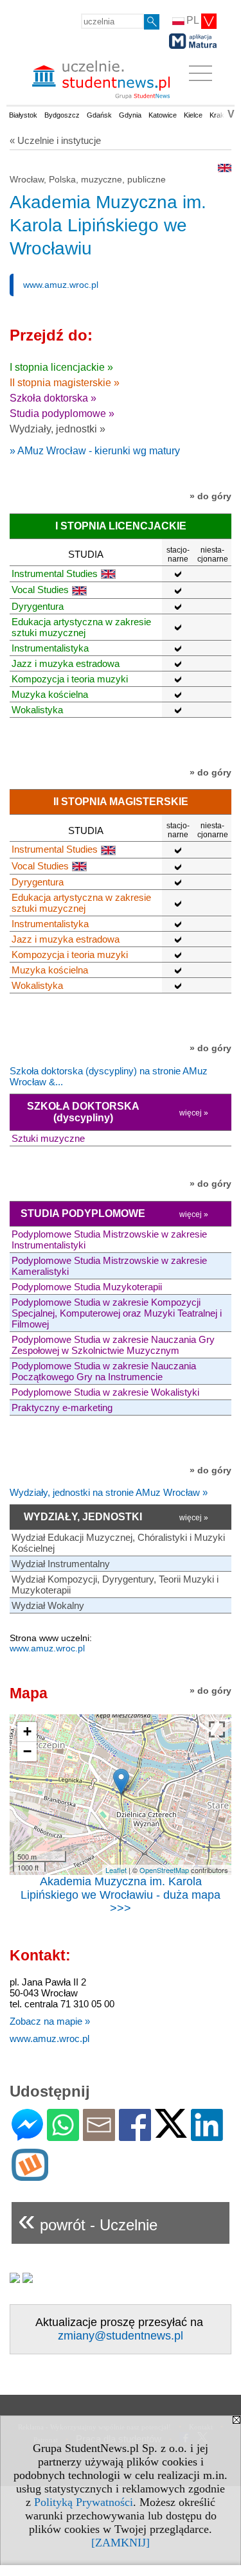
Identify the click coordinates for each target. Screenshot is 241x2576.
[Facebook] (135, 2136)
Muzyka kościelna (50, 694)
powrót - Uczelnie (88, 2220)
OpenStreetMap (164, 1870)
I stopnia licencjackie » (61, 367)
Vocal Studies (40, 590)
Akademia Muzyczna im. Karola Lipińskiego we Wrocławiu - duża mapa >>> (121, 1895)
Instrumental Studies (55, 573)
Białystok (23, 115)
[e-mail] (99, 2136)
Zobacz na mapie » (50, 2021)
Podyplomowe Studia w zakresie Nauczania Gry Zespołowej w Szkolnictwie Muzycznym (113, 1345)
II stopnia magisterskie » (65, 383)
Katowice (163, 115)
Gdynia (130, 115)
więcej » (194, 1113)
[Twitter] (171, 2132)
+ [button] (27, 1731)
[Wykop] (30, 2175)
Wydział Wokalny (48, 1605)
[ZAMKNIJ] (121, 2543)
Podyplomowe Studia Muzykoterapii (87, 1287)
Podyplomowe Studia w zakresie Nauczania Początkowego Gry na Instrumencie (104, 1371)
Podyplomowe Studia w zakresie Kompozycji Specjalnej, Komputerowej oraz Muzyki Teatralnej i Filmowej (117, 1313)
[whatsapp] (63, 2136)
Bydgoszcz (62, 115)
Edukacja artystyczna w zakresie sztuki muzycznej (81, 627)
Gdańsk (99, 115)
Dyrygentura (38, 606)
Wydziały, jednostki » (58, 429)
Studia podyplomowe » (62, 413)
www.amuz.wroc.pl (61, 285)
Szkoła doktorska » (53, 398)
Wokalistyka (37, 710)
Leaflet (116, 1870)
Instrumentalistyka (50, 648)
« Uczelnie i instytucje (55, 140)
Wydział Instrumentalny (61, 1564)
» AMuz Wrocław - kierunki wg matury (95, 451)
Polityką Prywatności (84, 2502)
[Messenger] (27, 2136)
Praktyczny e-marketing (62, 1408)
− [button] (27, 1751)
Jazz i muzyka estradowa (66, 663)
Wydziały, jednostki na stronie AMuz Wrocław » (109, 1492)
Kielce (193, 115)
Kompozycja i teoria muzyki (70, 679)
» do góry (210, 496)
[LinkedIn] (207, 2136)
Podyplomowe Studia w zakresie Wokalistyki (105, 1392)
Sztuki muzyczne (48, 1138)
